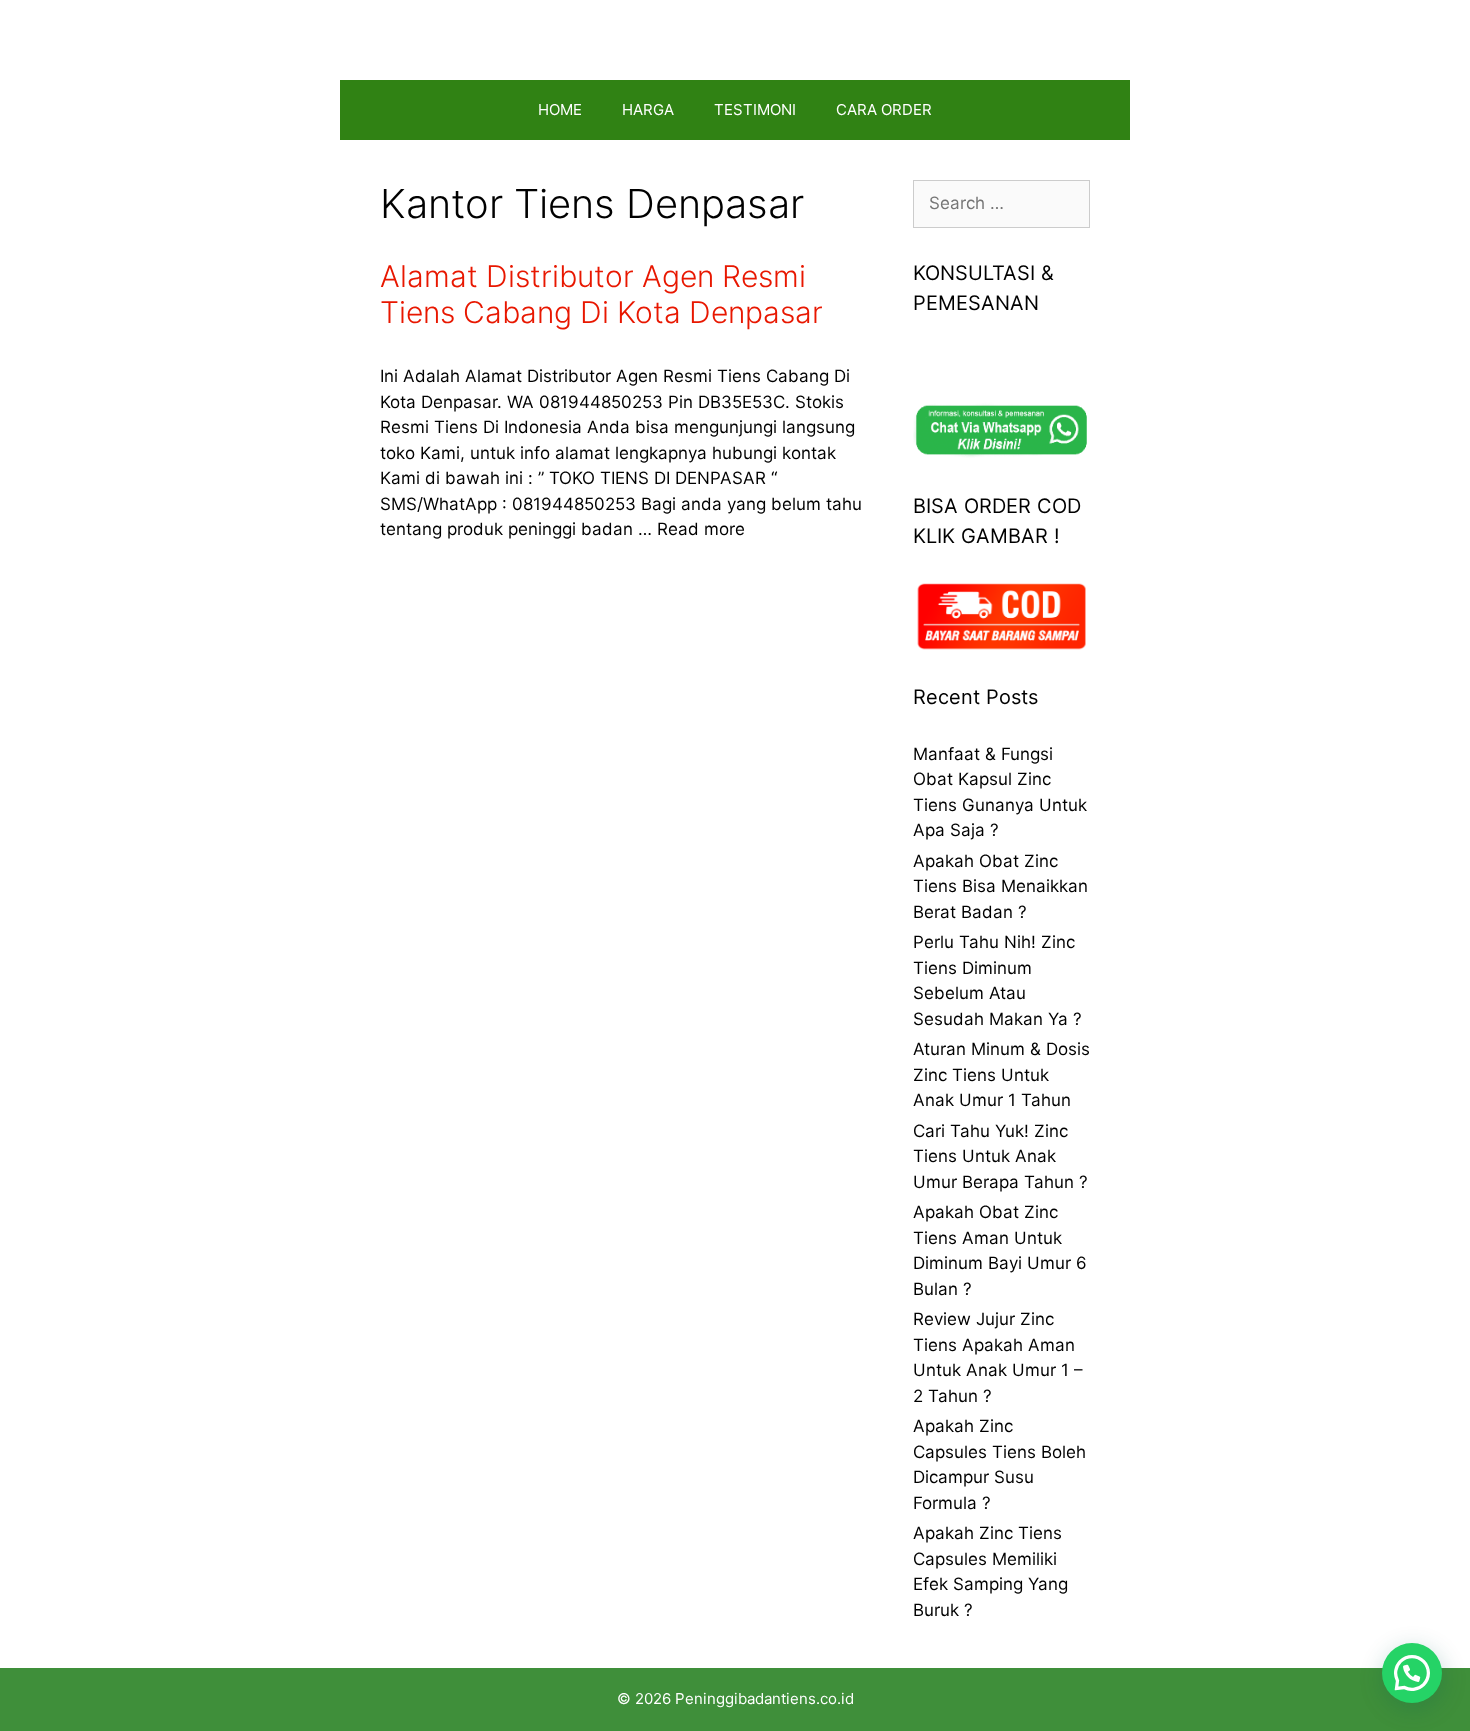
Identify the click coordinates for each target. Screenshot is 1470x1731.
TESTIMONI (755, 109)
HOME (560, 109)
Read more (701, 529)
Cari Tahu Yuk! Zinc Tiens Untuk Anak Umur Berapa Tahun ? (1000, 1156)
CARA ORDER (884, 109)
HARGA (648, 109)
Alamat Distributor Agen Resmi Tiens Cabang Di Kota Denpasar (601, 294)
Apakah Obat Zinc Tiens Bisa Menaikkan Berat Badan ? (1000, 886)
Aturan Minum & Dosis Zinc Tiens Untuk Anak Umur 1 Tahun (1001, 1074)
